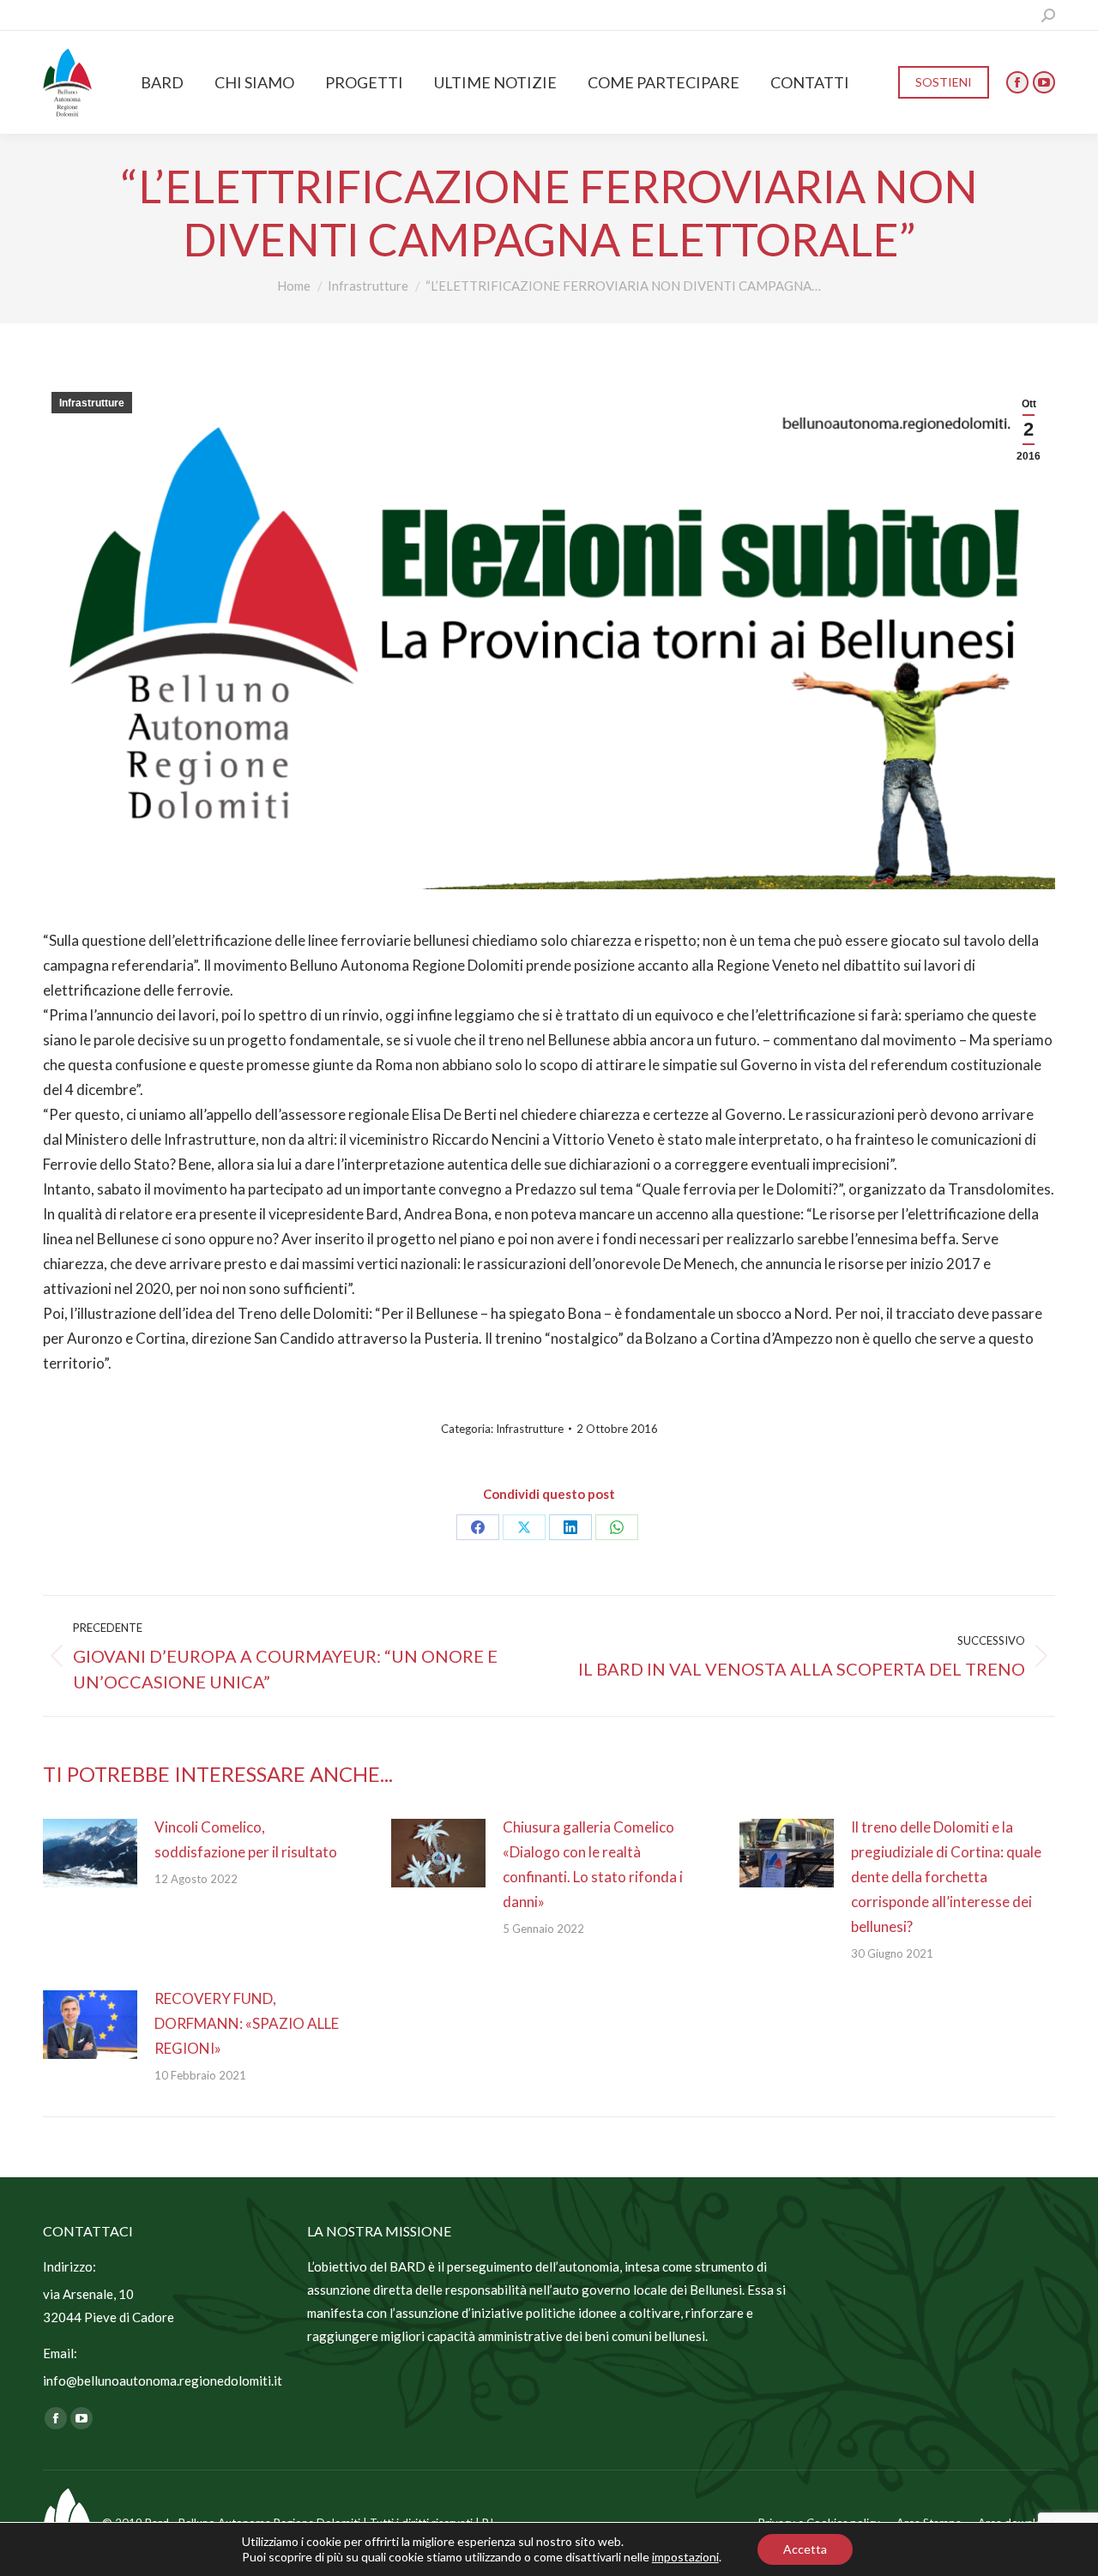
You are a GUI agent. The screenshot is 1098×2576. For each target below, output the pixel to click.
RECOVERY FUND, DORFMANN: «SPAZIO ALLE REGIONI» (247, 2023)
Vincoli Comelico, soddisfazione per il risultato (246, 1839)
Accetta (805, 2549)
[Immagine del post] (90, 1853)
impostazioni (685, 2557)
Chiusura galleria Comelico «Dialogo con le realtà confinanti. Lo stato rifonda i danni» (593, 1864)
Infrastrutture (92, 403)
